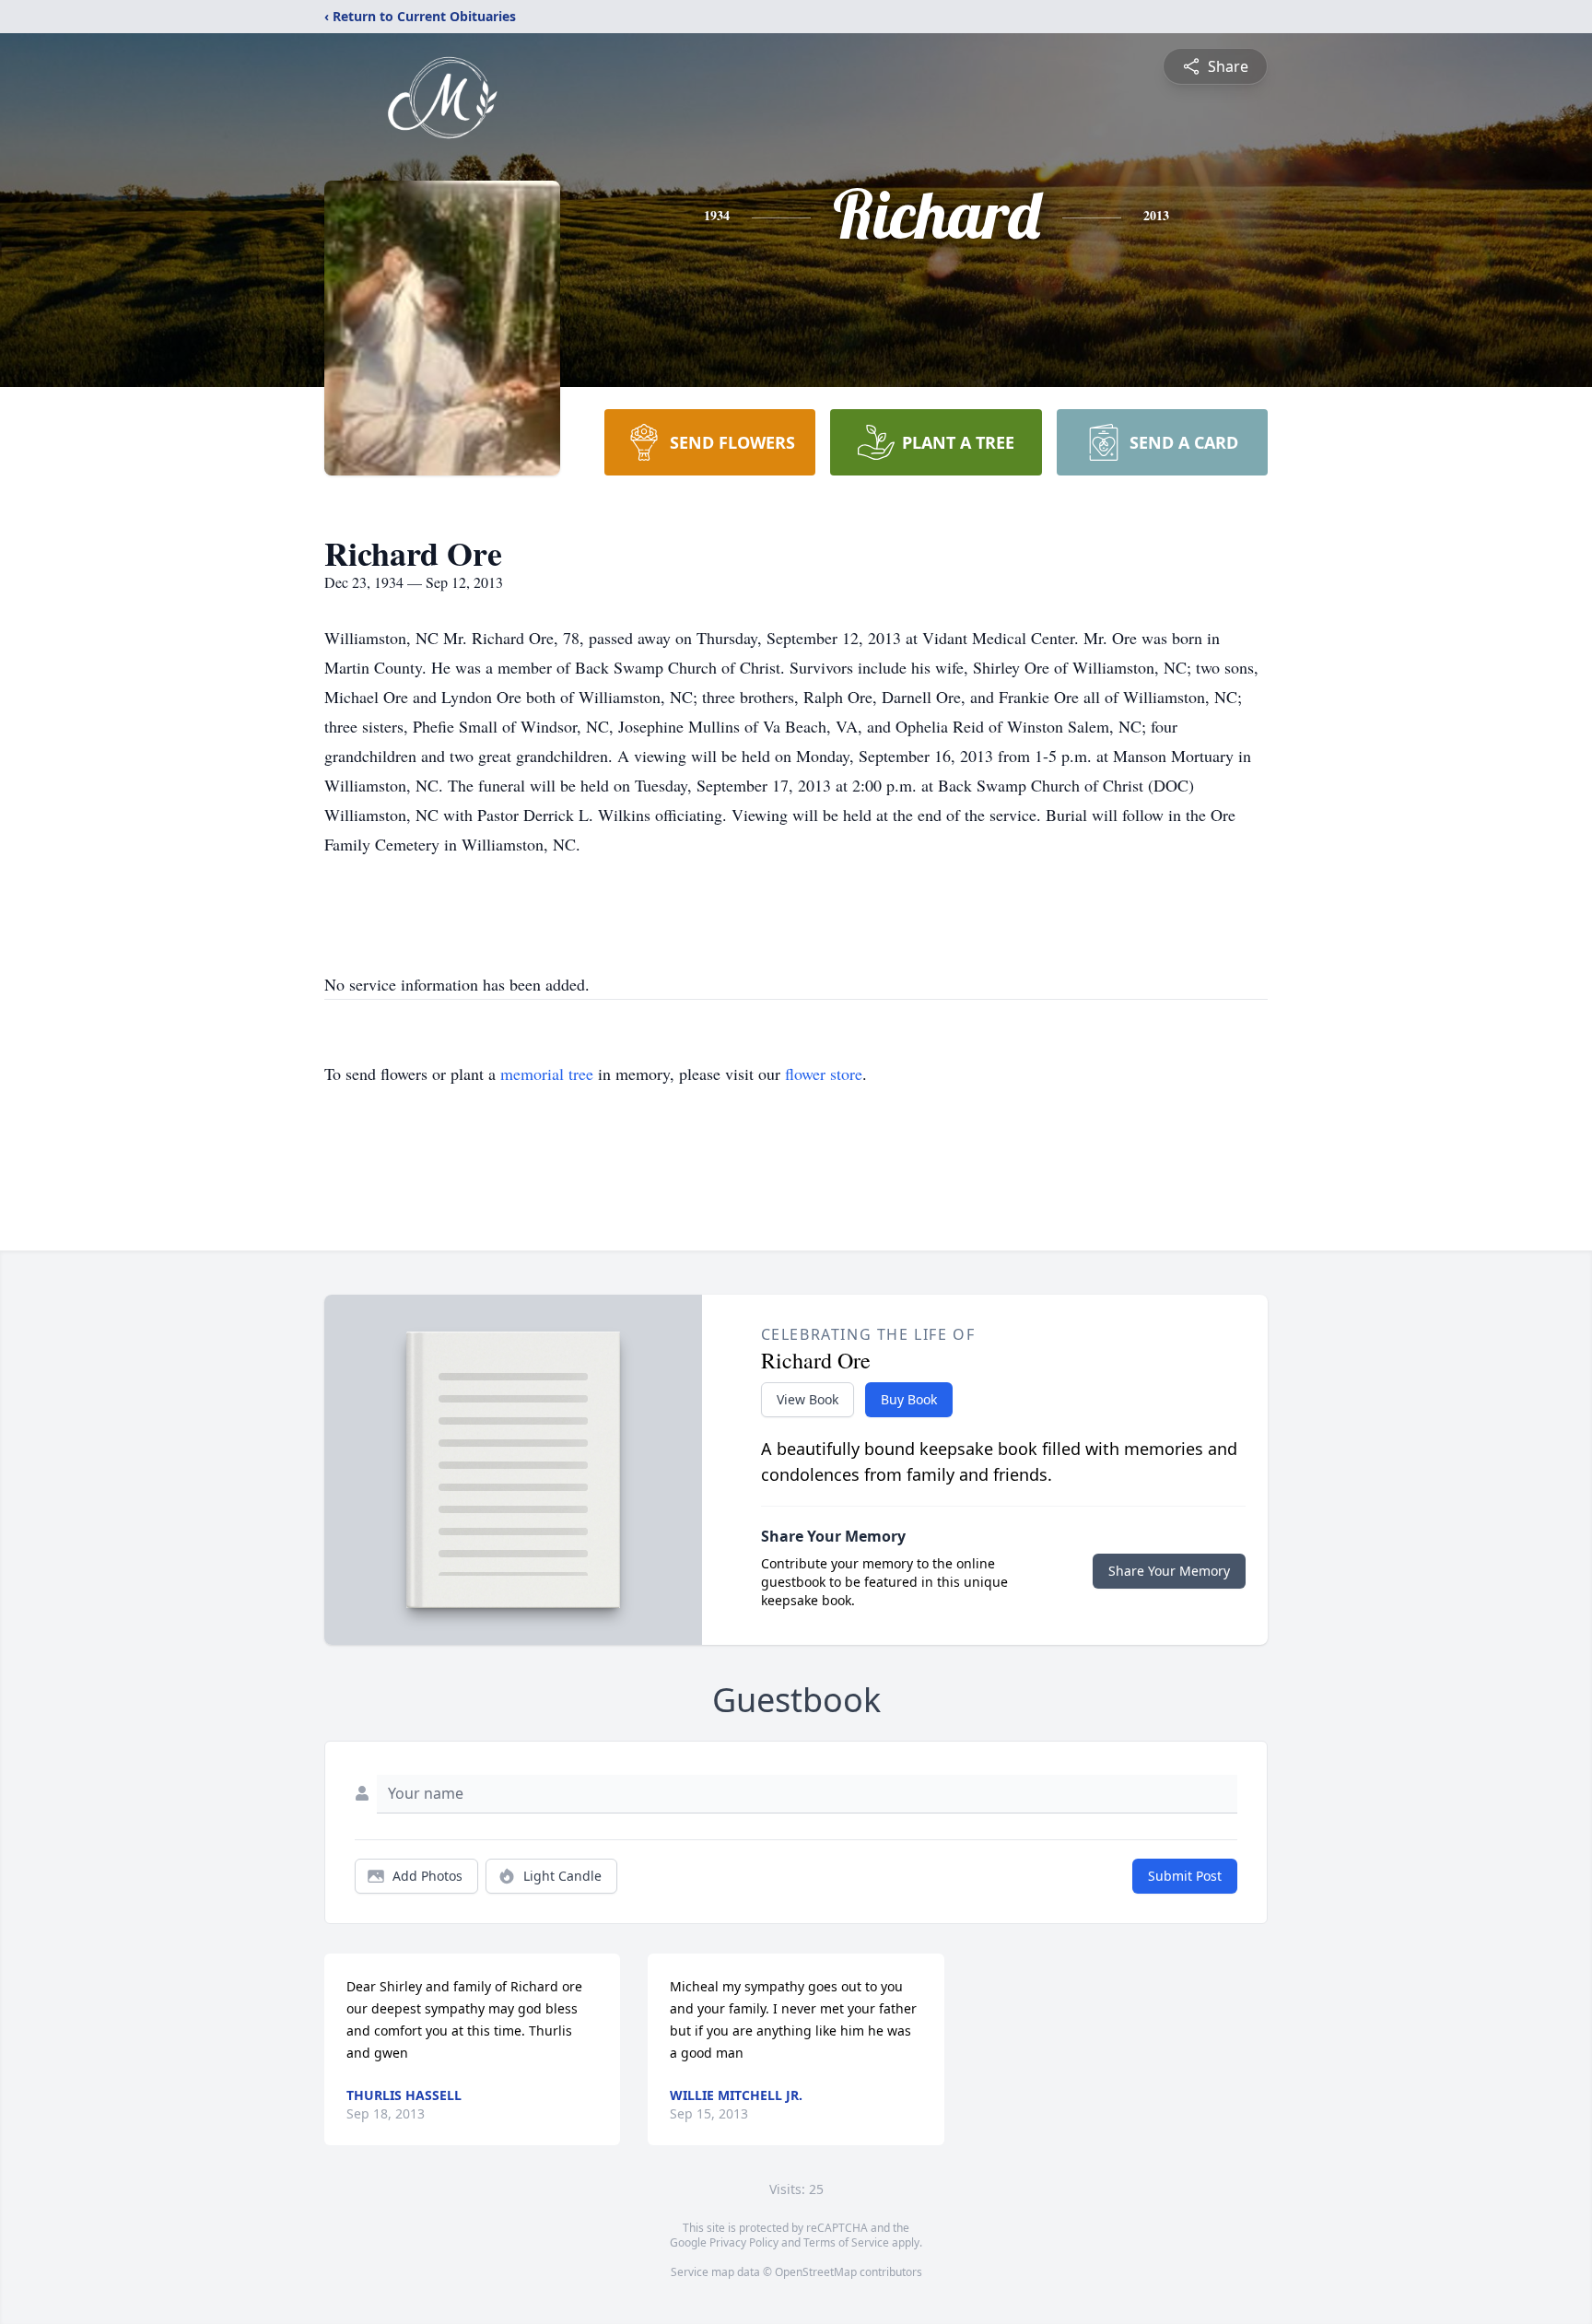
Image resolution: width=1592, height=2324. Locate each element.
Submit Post (1185, 1876)
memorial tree (547, 1074)
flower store (824, 1074)
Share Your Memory (1169, 1571)
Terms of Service (846, 2242)
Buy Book (909, 1399)
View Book (808, 1399)
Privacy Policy (744, 2242)
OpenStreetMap (816, 2272)
